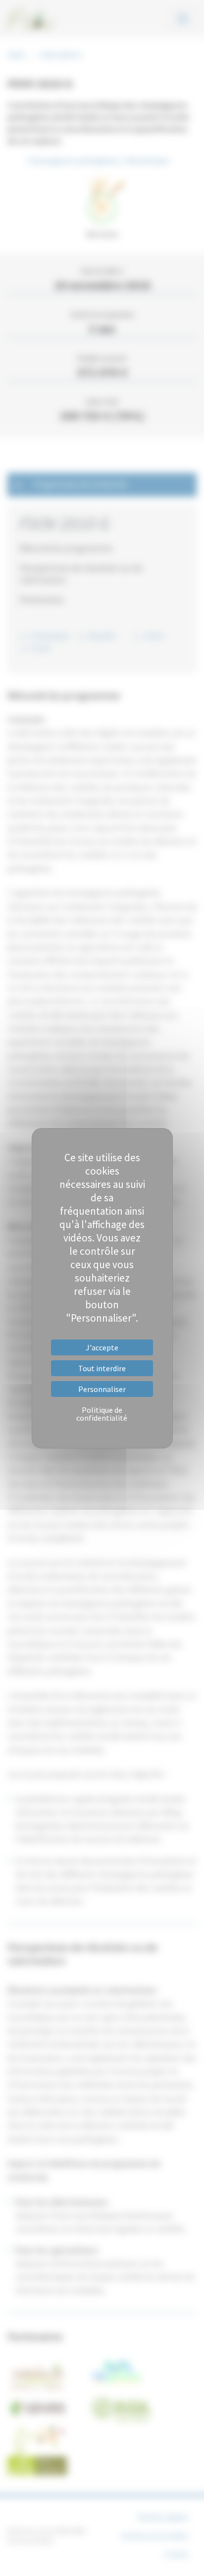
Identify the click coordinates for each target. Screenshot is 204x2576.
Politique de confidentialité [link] (102, 1414)
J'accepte (102, 1347)
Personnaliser (102, 1389)
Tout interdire (102, 1368)
